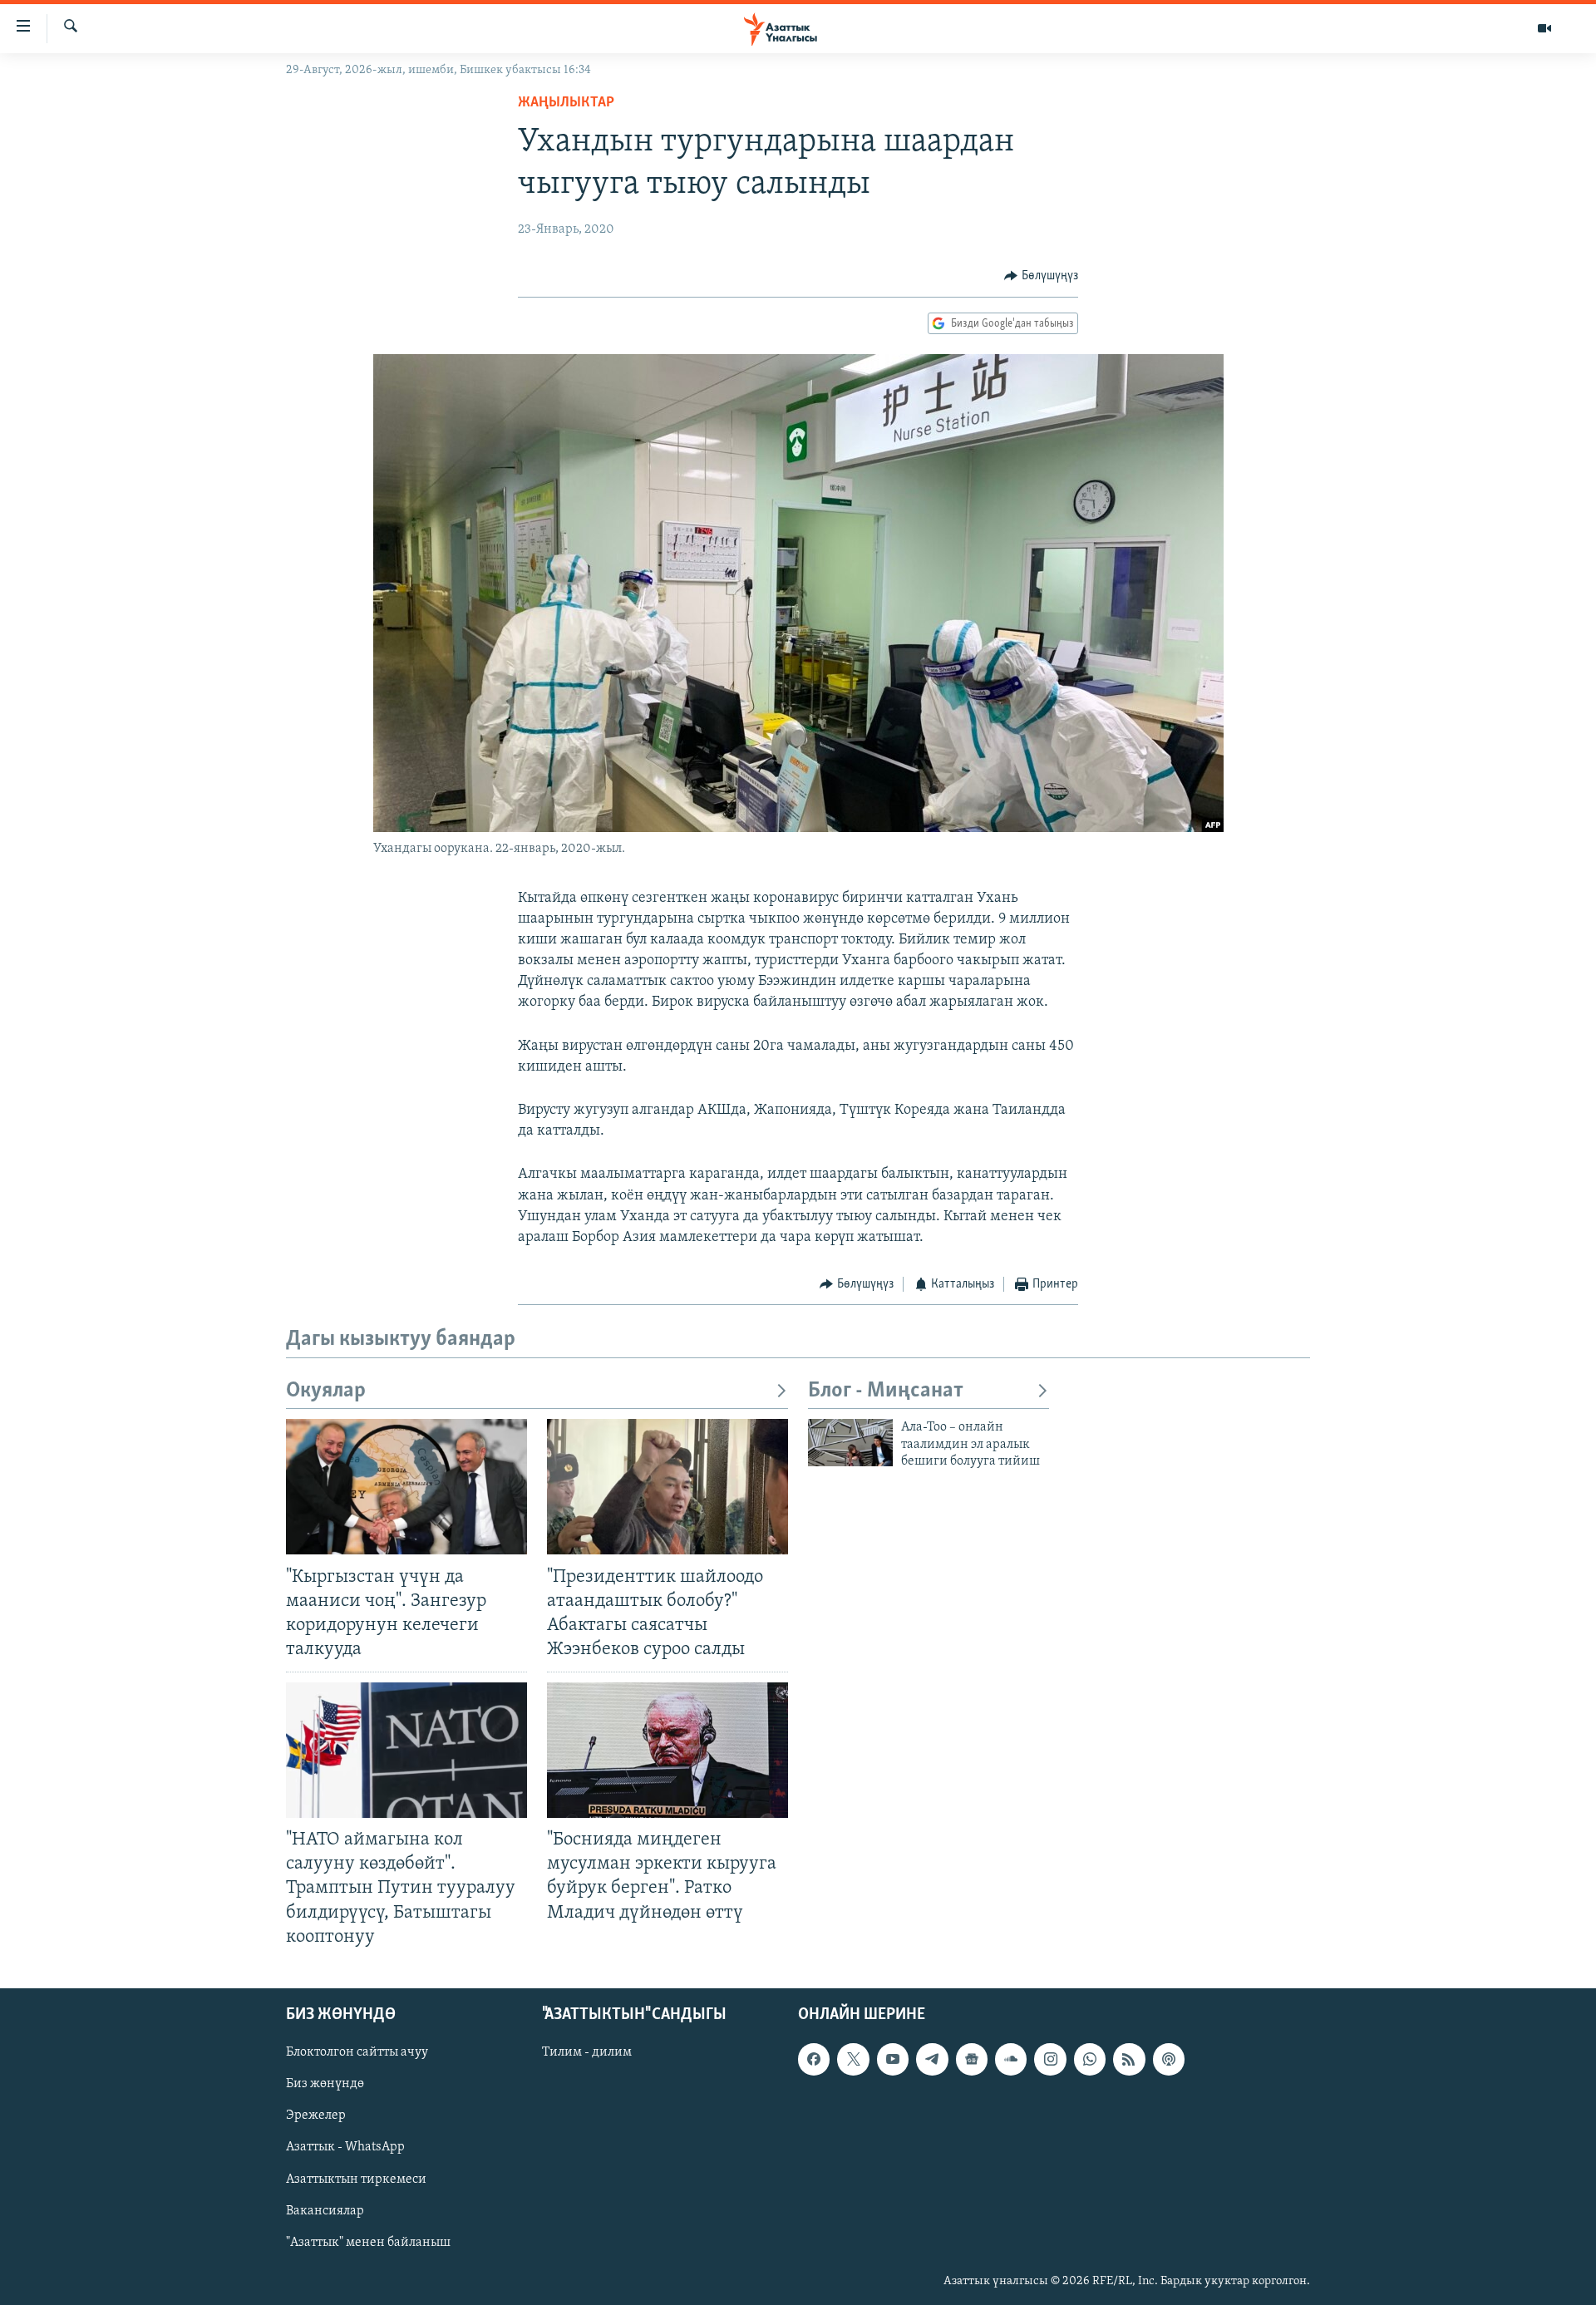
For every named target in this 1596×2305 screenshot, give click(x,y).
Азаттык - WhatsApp (345, 2147)
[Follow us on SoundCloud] (1011, 2059)
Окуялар (326, 1391)
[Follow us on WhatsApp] (1090, 2059)
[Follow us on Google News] (972, 2059)
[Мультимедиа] (1544, 28)
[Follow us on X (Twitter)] (853, 2059)
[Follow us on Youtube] (893, 2059)
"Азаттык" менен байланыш (368, 2242)
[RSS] (1129, 2059)
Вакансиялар (325, 2210)
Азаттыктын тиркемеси (356, 2179)
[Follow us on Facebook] (814, 2059)
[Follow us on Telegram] (932, 2059)
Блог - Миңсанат (886, 1391)
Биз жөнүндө (325, 2084)
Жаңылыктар (566, 103)
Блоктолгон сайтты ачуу (357, 2052)
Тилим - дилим (587, 2052)
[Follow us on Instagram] (1050, 2059)
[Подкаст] (1169, 2059)
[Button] (1041, 276)
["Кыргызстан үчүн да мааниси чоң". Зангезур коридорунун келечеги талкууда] (406, 1487)
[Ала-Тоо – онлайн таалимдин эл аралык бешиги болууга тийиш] (850, 1443)
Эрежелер (316, 2115)
